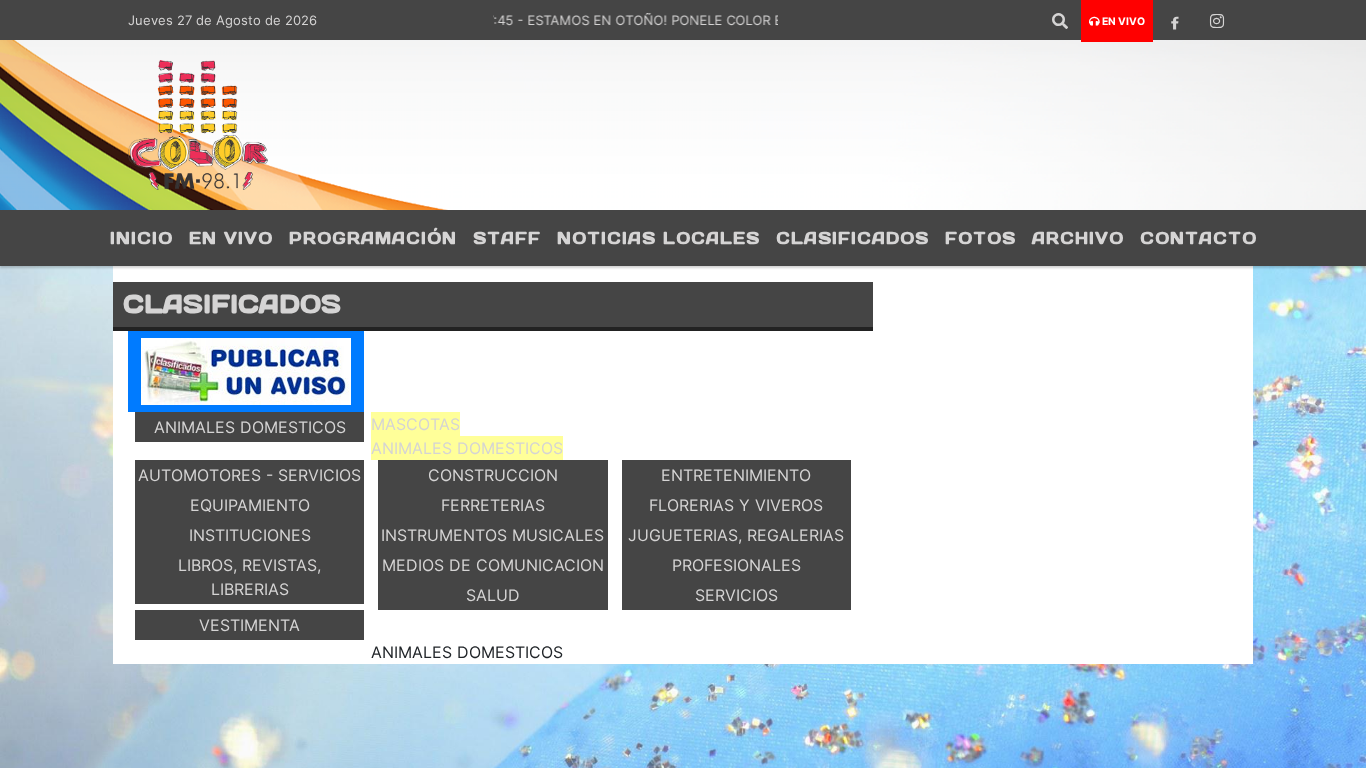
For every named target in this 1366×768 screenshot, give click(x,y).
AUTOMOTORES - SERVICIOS (249, 475)
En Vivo (231, 238)
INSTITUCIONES (250, 535)
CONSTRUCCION (493, 475)
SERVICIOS (736, 595)
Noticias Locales (658, 238)
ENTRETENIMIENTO (736, 475)
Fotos (980, 238)
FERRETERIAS (493, 505)
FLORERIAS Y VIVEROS (736, 505)
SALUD (493, 595)
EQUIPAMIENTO (250, 505)
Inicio (141, 238)
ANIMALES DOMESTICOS (250, 427)
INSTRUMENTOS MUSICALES (492, 535)
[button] (1060, 21)
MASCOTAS (415, 424)
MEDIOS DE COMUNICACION (493, 565)
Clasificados (852, 238)
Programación (373, 238)
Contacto (1198, 238)
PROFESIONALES (736, 565)
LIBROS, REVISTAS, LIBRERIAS (249, 577)
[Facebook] (1175, 21)
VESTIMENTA (249, 625)
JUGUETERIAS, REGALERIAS (736, 535)
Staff (507, 238)
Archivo (1078, 238)
